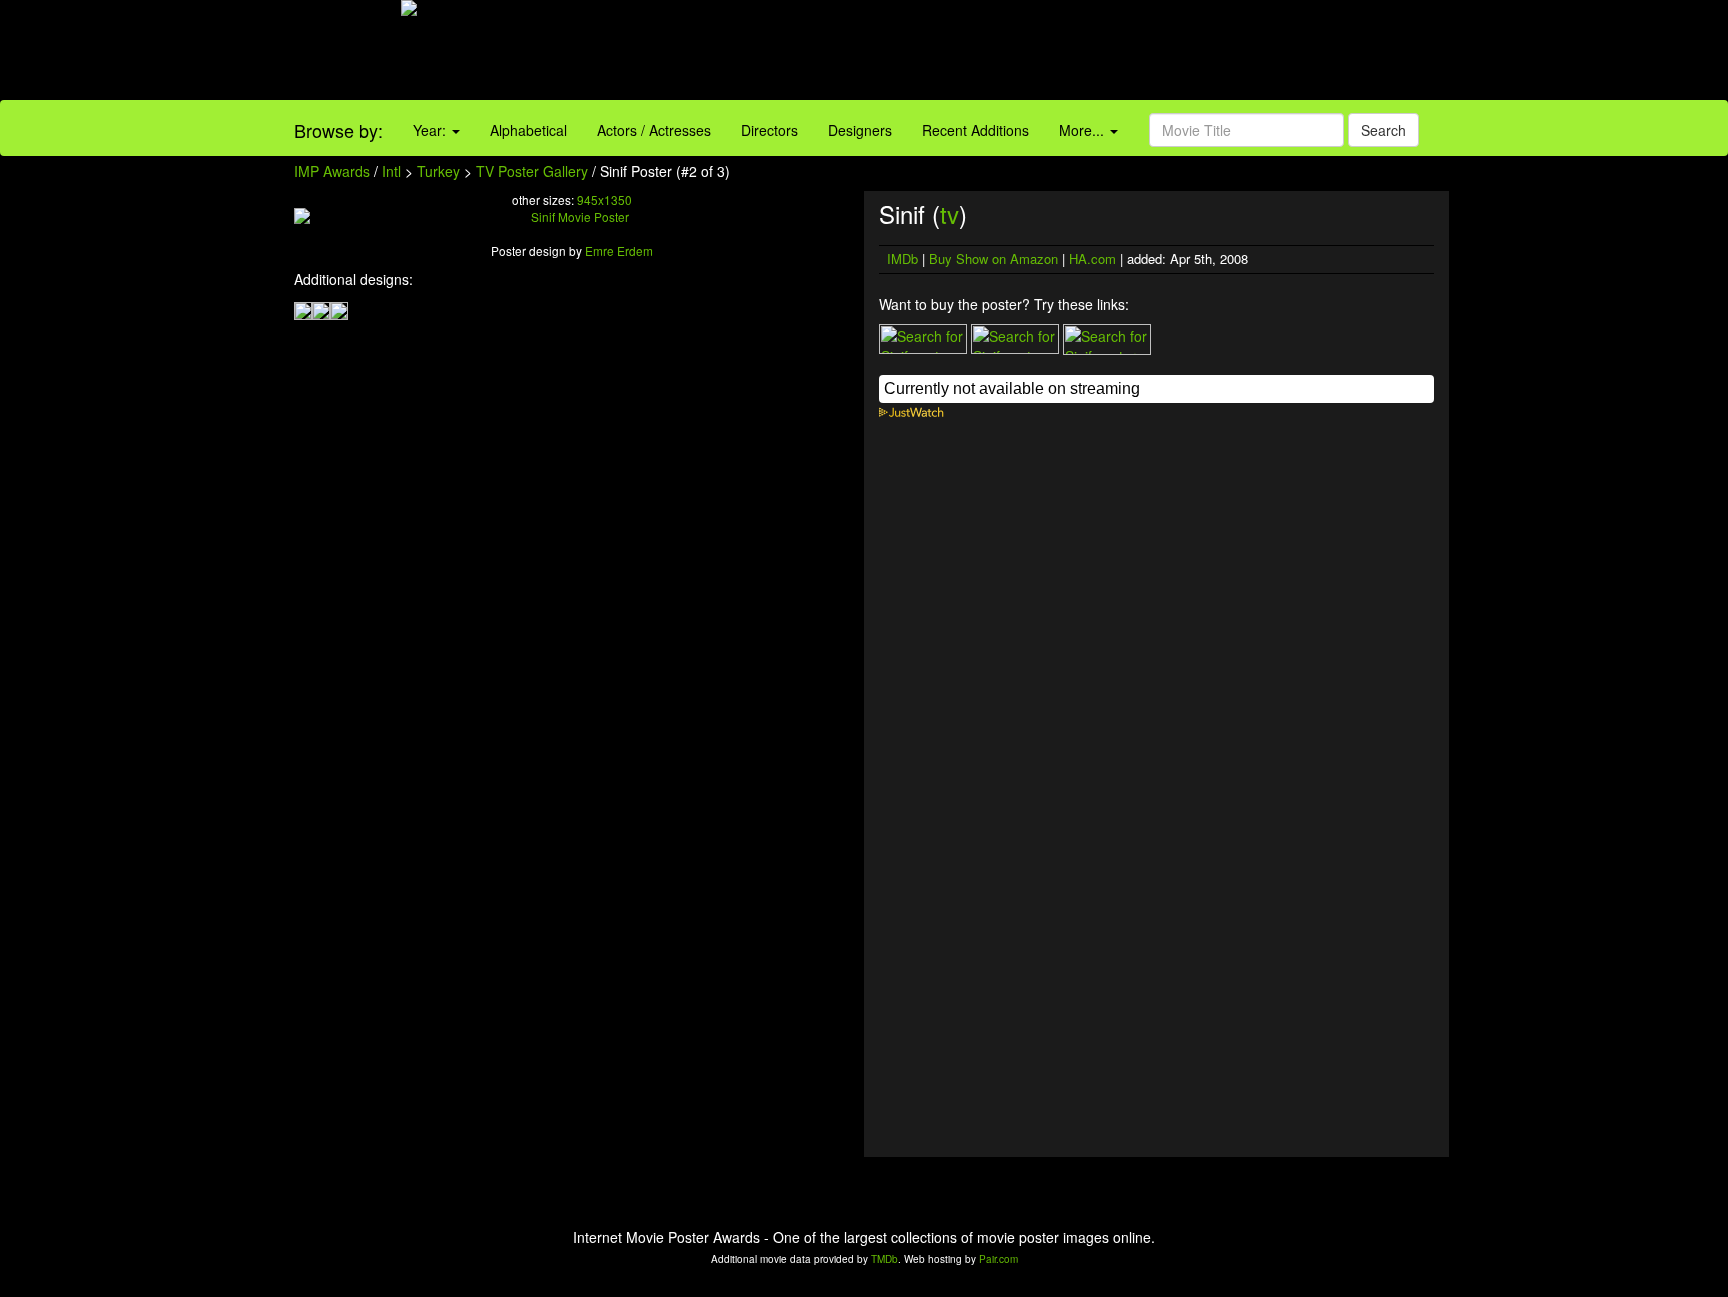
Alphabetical (528, 130)
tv (949, 213)
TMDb (884, 1259)
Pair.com (998, 1259)
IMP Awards (332, 171)
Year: (431, 130)
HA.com (1092, 258)
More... (1083, 130)
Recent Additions (975, 130)
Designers (860, 130)
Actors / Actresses (654, 130)
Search (1383, 130)
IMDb (902, 258)
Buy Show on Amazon (993, 258)
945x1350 (604, 199)
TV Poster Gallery (532, 171)
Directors (769, 130)
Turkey (438, 171)
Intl (391, 171)
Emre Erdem (619, 250)
